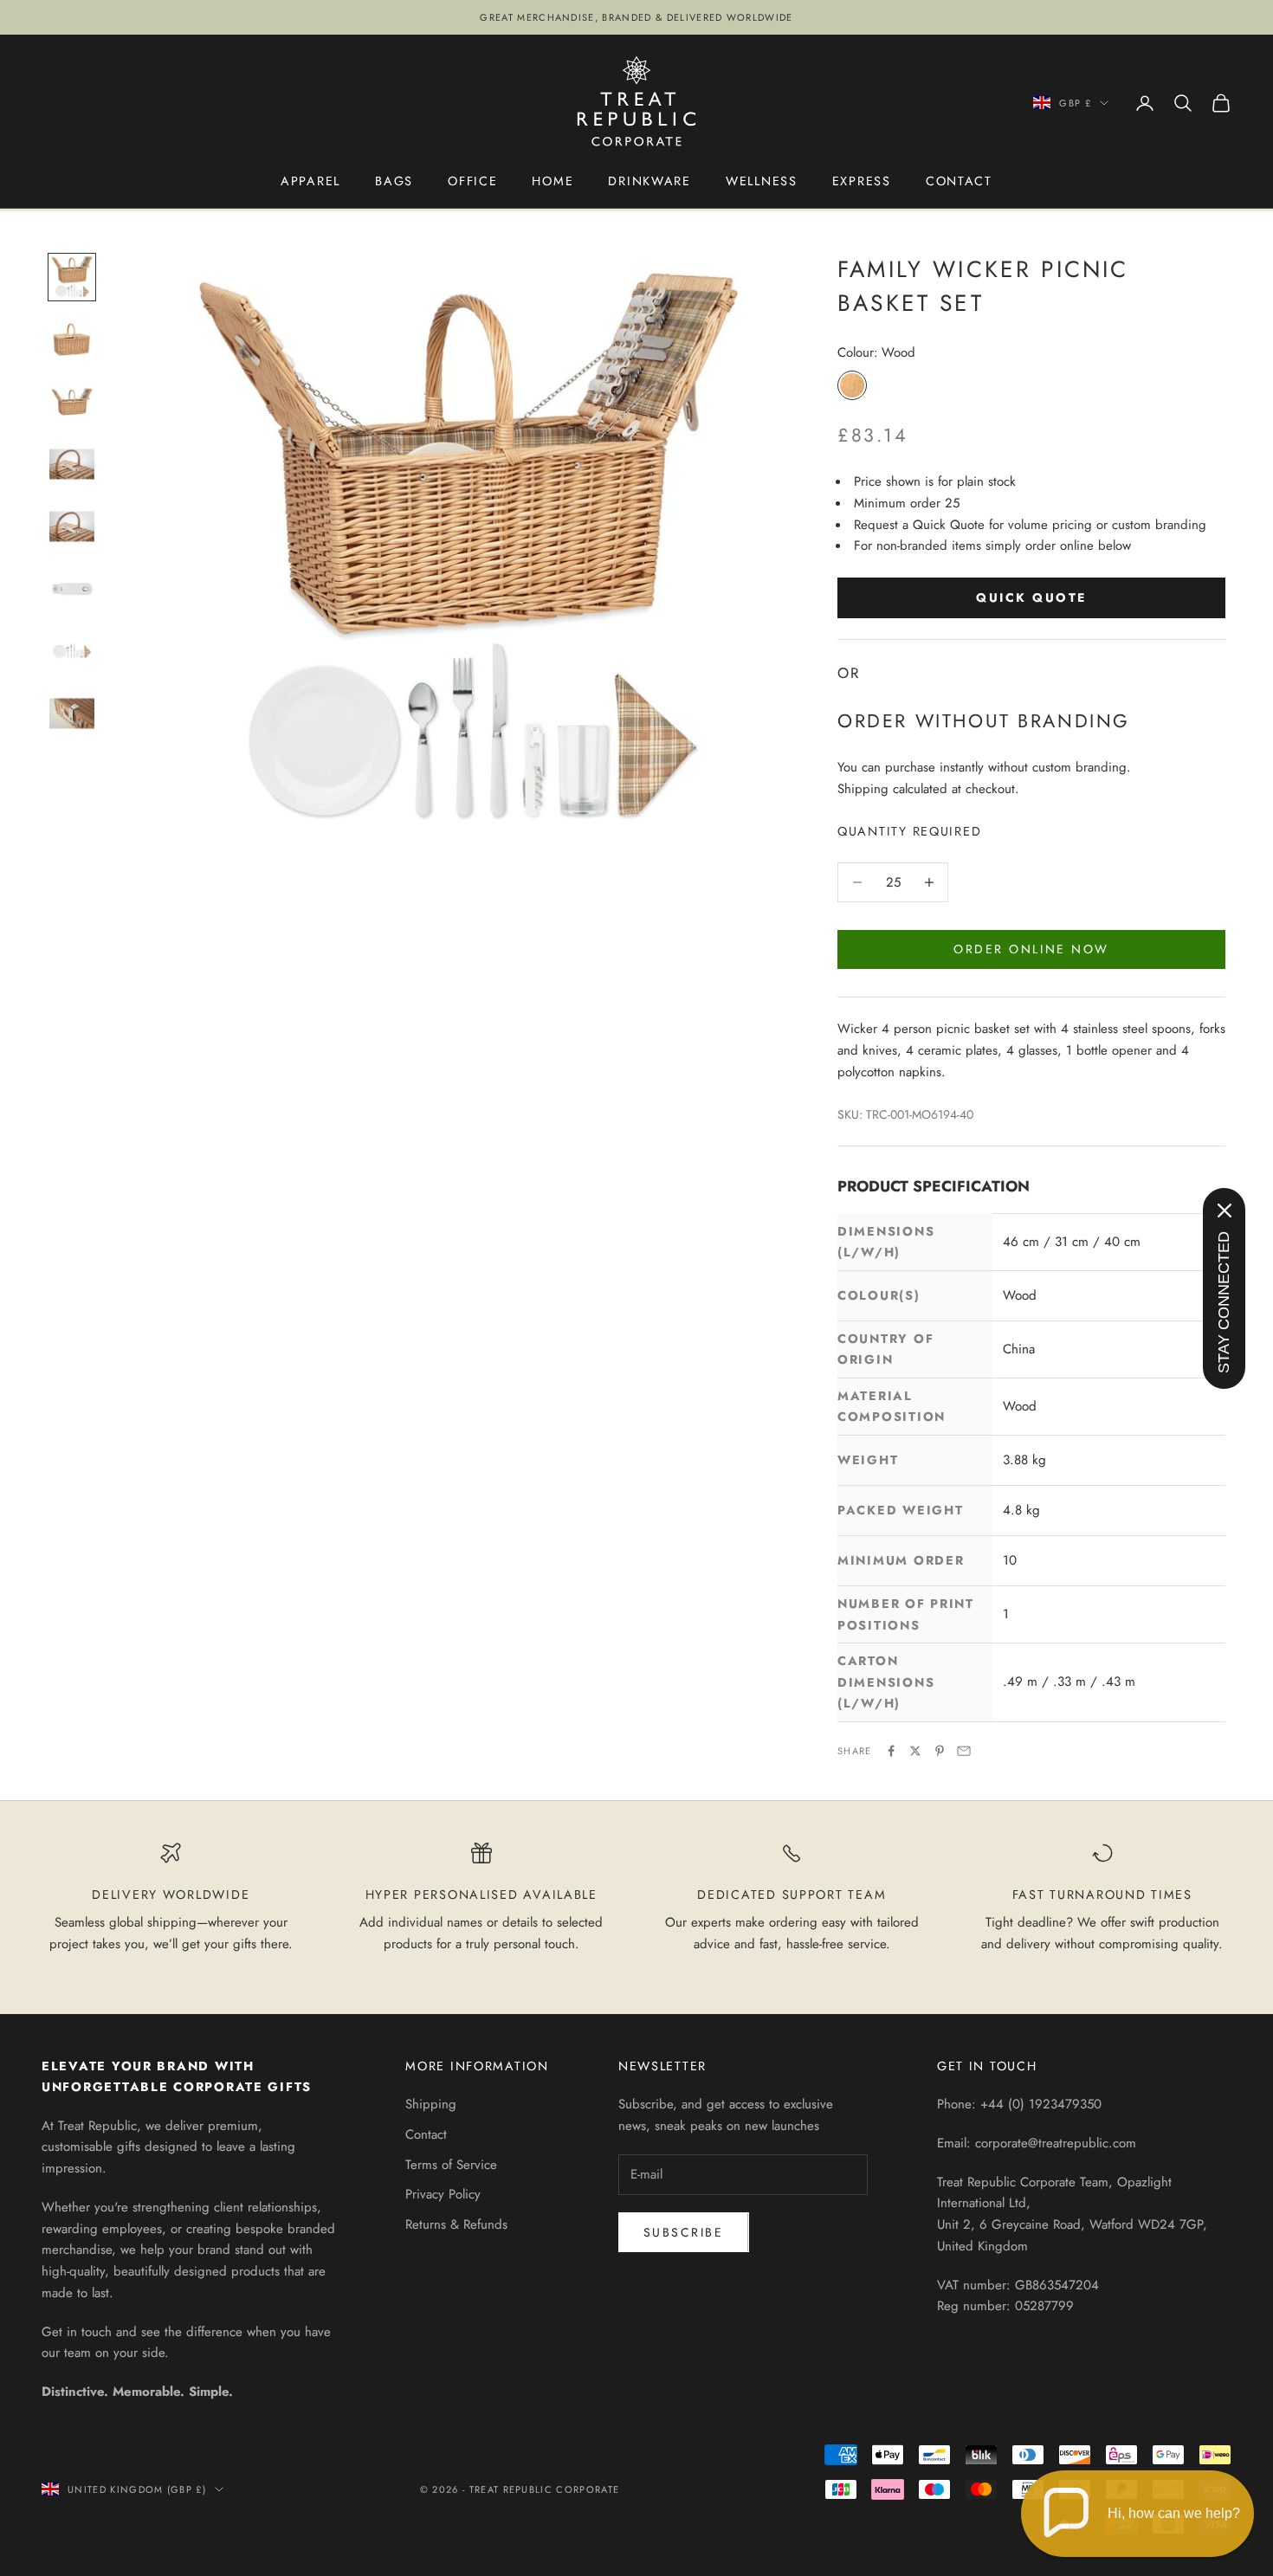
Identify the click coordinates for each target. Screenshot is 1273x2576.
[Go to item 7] (72, 651)
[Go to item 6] (72, 589)
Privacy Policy (443, 2194)
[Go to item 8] (72, 713)
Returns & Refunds (456, 2224)
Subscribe (684, 2232)
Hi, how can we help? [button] (1174, 2513)
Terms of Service (451, 2165)
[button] (1137, 2514)
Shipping (431, 2104)
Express (862, 181)
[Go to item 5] (72, 526)
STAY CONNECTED (1224, 1302)
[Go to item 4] (72, 464)
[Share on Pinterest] (940, 1751)
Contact (959, 181)
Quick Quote (1031, 597)
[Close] (1225, 1211)
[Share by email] (964, 1751)
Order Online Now (1031, 949)
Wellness (762, 181)
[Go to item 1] (72, 277)
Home (552, 181)
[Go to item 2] (72, 339)
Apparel (310, 181)
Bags (394, 181)
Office (472, 181)
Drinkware (649, 181)
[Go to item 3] (72, 402)
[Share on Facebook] (891, 1751)
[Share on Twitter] (915, 1751)
